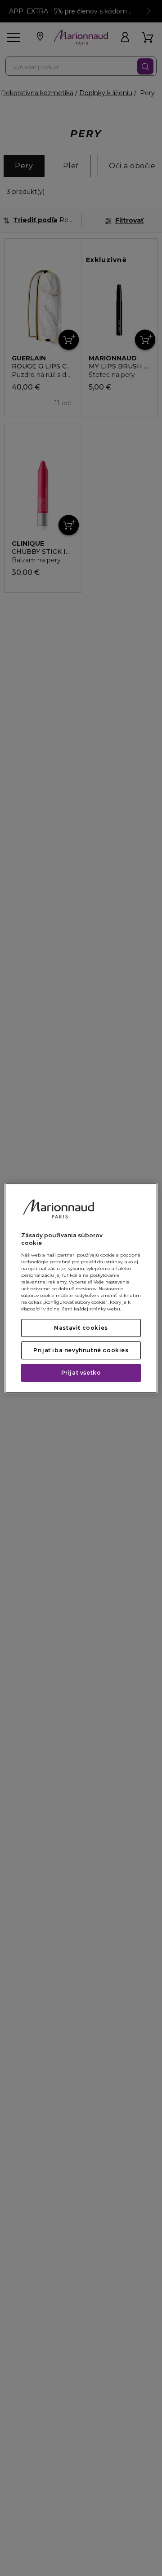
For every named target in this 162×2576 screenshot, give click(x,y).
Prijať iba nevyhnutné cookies (81, 1350)
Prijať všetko (81, 1373)
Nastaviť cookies (81, 1328)
